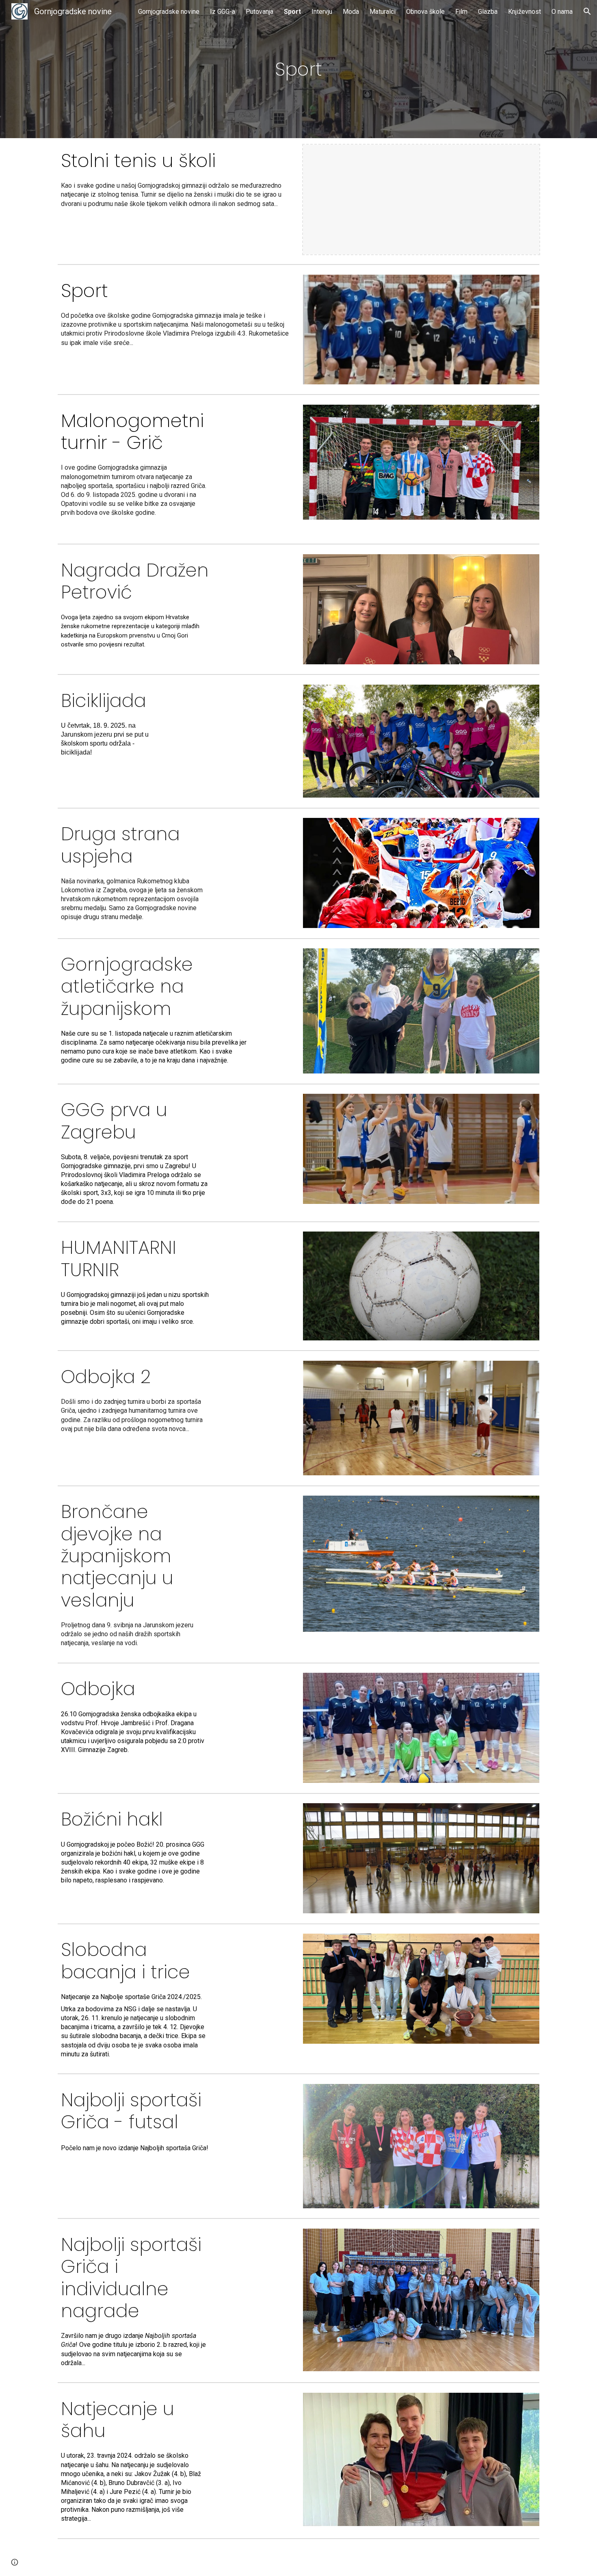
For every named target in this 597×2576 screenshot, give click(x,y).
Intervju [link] (322, 12)
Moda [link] (351, 12)
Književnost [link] (525, 12)
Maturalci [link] (383, 12)
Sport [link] (292, 12)
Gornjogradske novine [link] (169, 12)
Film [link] (461, 12)
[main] (299, 69)
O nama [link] (562, 12)
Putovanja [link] (260, 12)
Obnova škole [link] (425, 12)
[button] (587, 11)
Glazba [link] (488, 12)
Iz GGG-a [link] (223, 12)
